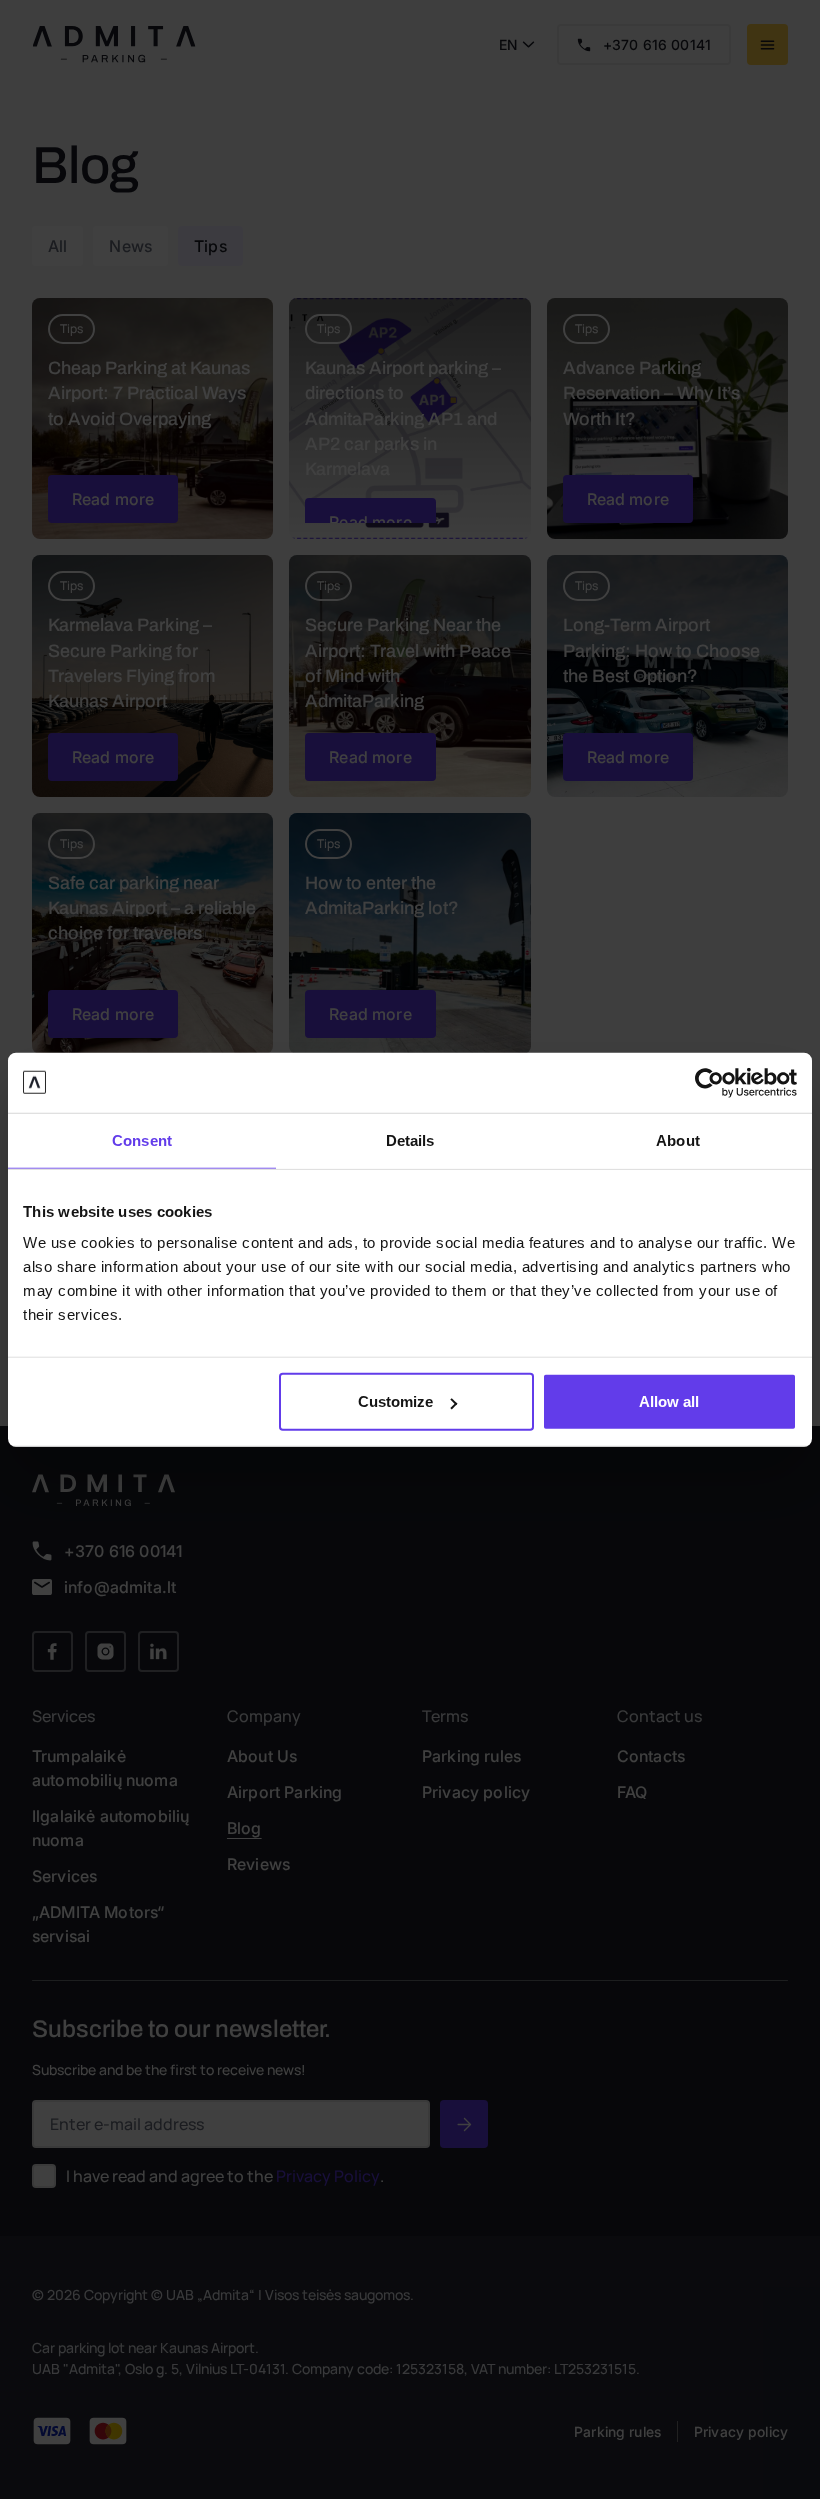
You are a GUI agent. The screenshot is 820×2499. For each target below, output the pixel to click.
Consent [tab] (142, 1139)
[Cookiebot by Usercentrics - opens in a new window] (709, 1082)
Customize (395, 1401)
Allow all (669, 1401)
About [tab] (678, 1139)
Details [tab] (410, 1139)
